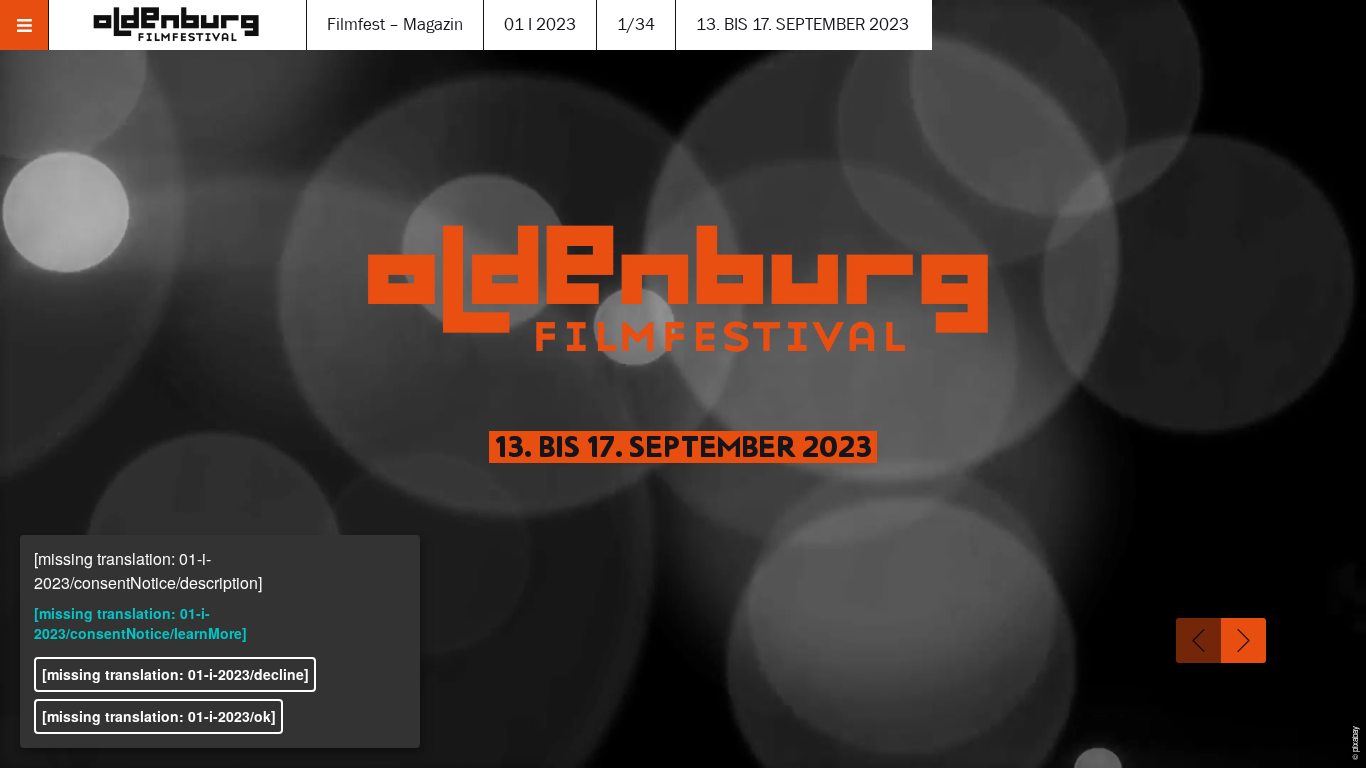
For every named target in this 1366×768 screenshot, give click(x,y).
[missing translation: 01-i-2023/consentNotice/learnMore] (140, 623)
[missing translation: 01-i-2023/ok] (159, 716)
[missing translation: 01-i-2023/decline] (175, 674)
